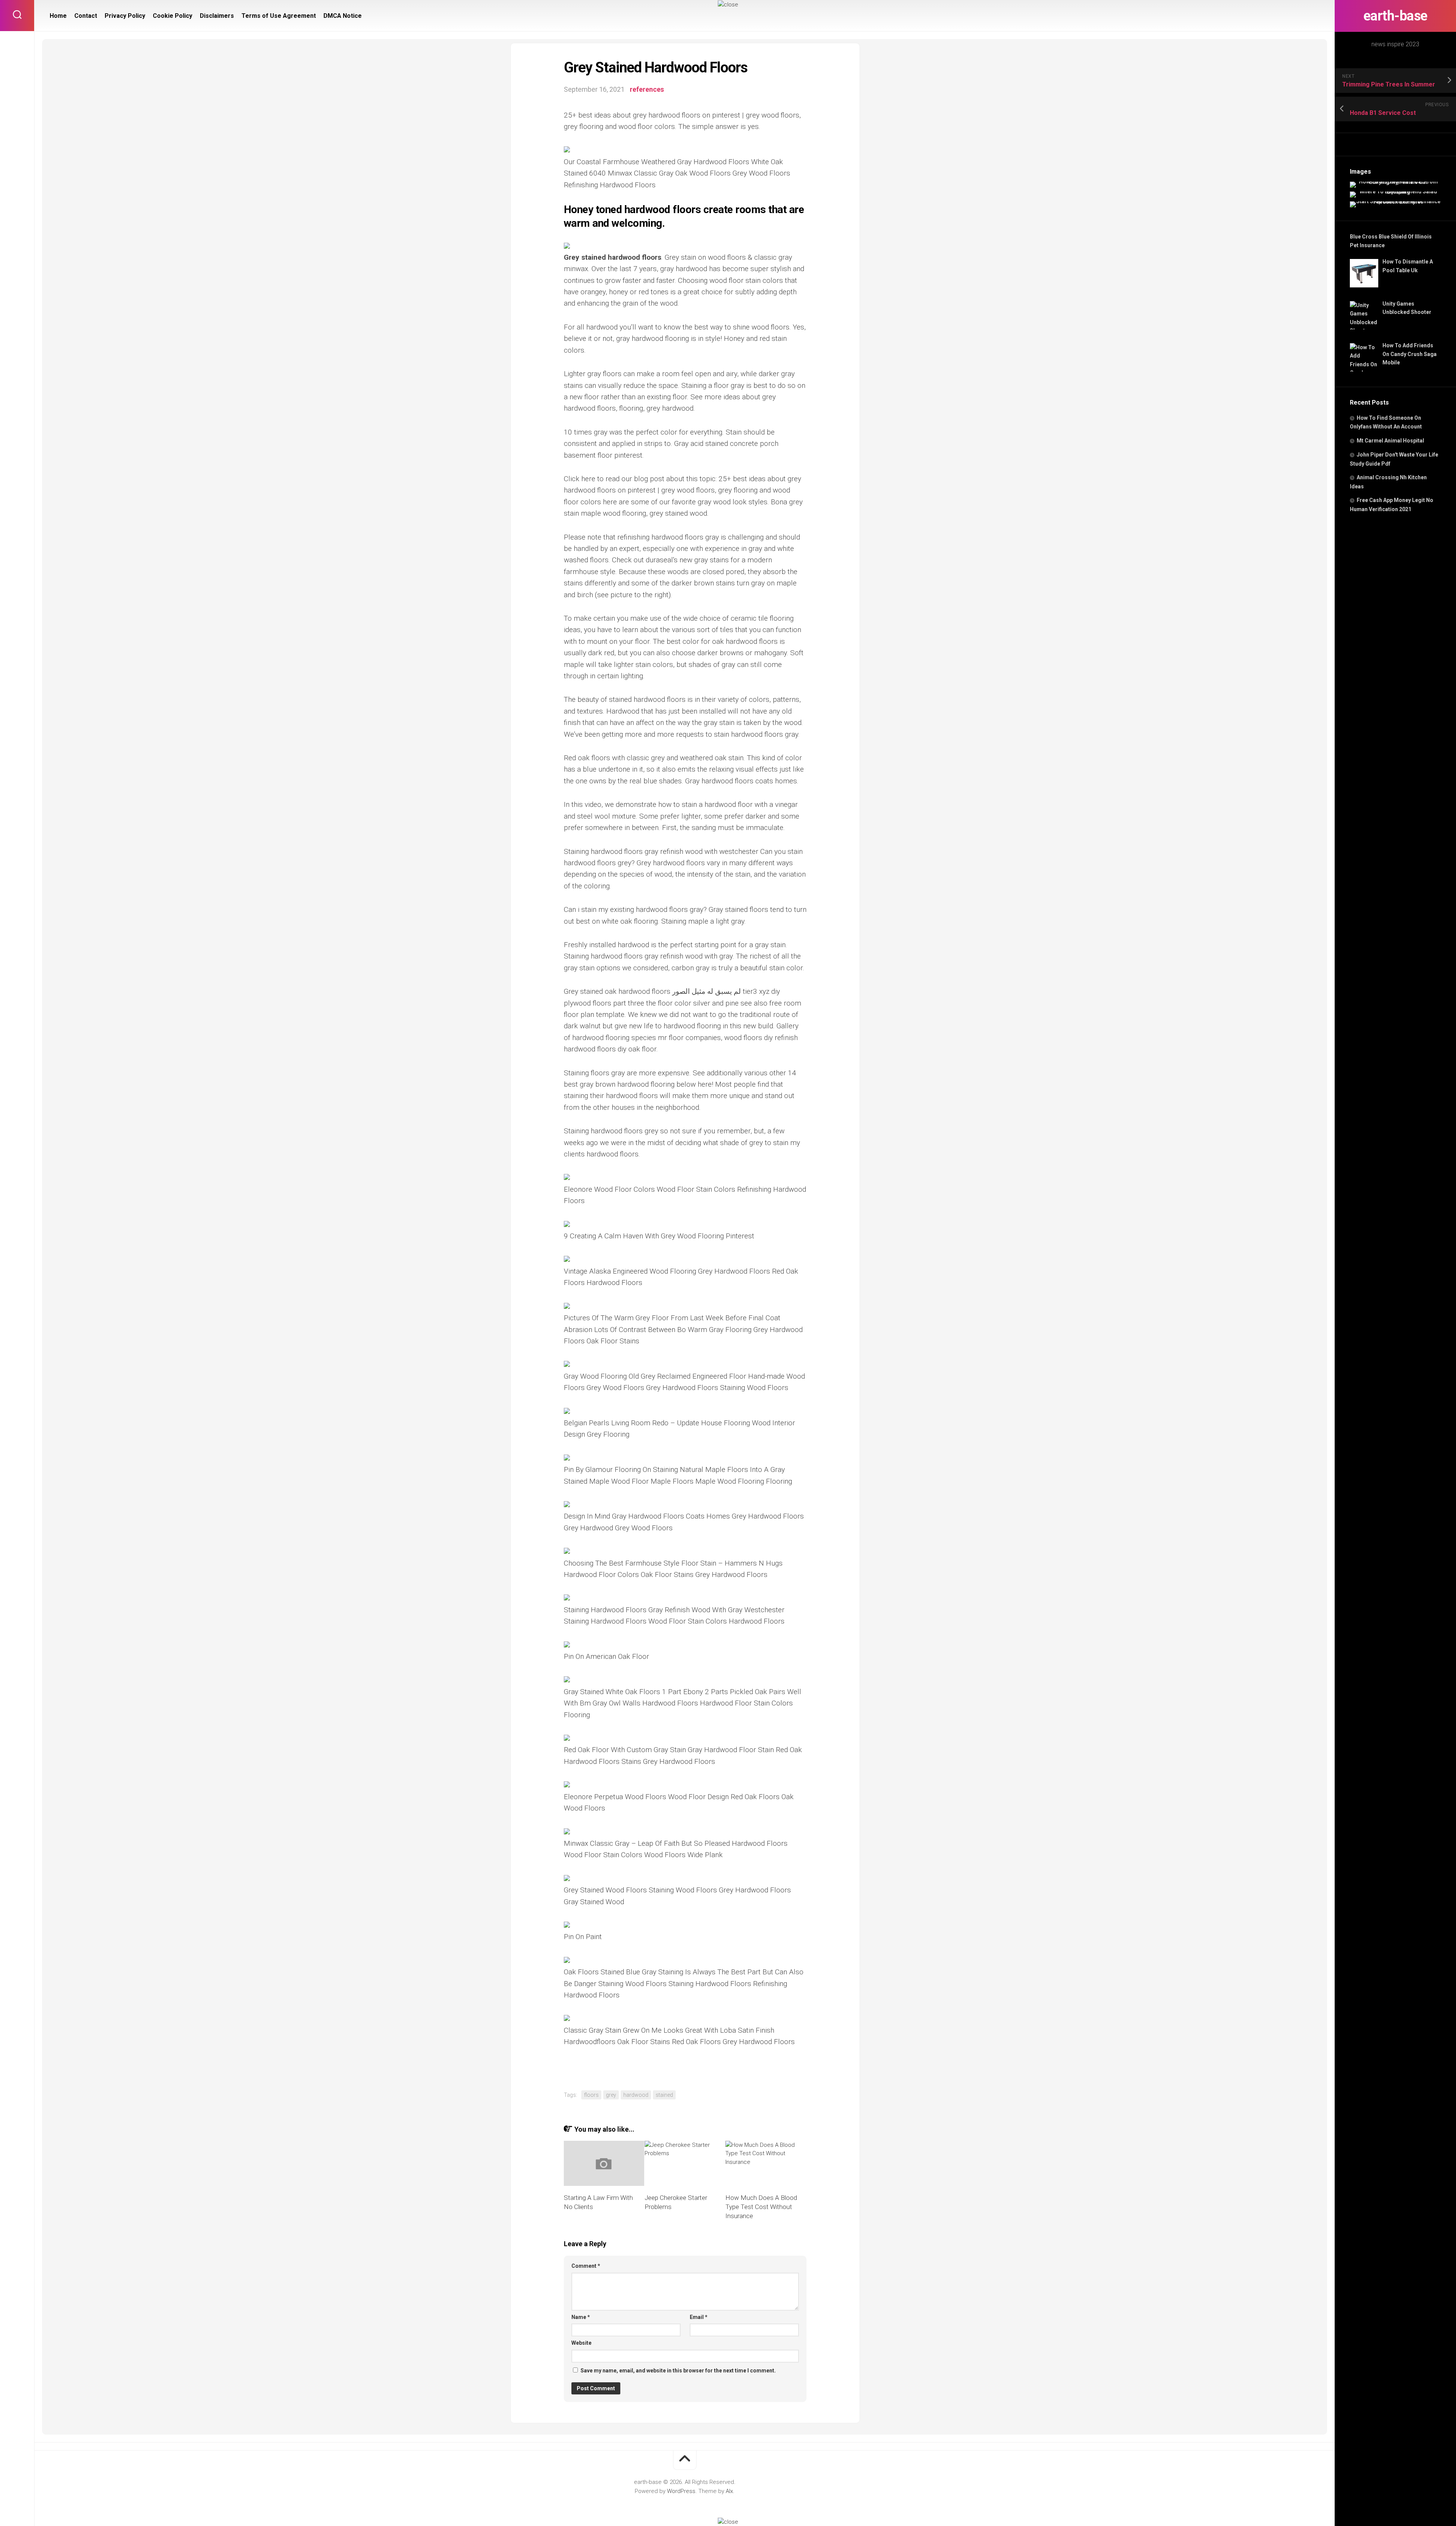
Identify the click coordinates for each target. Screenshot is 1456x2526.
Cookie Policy (173, 16)
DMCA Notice (343, 16)
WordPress (681, 2491)
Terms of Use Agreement (279, 16)
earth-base (1396, 16)
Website (581, 2343)
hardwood (636, 2095)
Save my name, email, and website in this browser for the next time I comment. (678, 2371)
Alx (729, 2491)
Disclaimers (217, 16)
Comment (586, 2266)
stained (664, 2095)
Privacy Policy (125, 16)
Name (581, 2317)
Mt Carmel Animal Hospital (1390, 441)
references (647, 89)
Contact (86, 16)
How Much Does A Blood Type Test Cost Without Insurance (761, 2207)
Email (699, 2317)
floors (591, 2095)
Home (58, 16)
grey (611, 2095)
